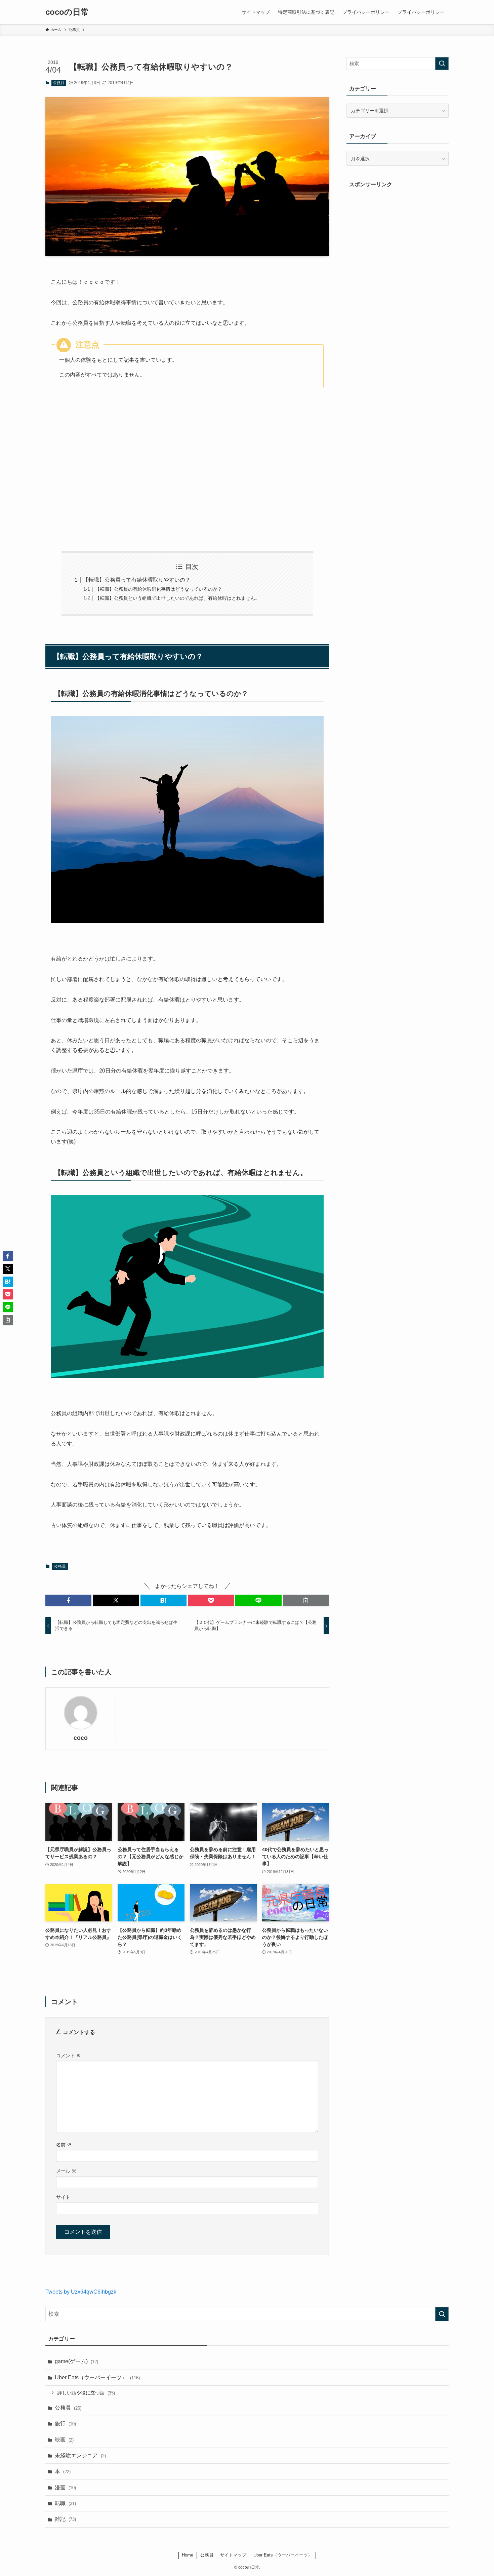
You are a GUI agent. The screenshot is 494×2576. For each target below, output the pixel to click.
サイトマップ (233, 2555)
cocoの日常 (67, 12)
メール (66, 2171)
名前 (64, 2145)
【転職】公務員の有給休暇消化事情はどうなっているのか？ (159, 589)
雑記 (65, 2519)
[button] (68, 1600)
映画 (64, 2440)
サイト (63, 2197)
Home (188, 2555)
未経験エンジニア (80, 2455)
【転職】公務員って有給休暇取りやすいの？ (137, 580)
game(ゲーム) (76, 2361)
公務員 (59, 83)
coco (81, 1738)
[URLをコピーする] (306, 1600)
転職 (65, 2503)
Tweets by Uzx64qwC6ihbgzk (81, 2292)
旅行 (65, 2424)
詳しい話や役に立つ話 (86, 2393)
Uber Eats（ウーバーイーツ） (97, 2377)
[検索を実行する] (442, 64)
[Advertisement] (187, 483)
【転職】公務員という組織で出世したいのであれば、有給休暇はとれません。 (177, 598)
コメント (69, 2056)
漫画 (65, 2487)
